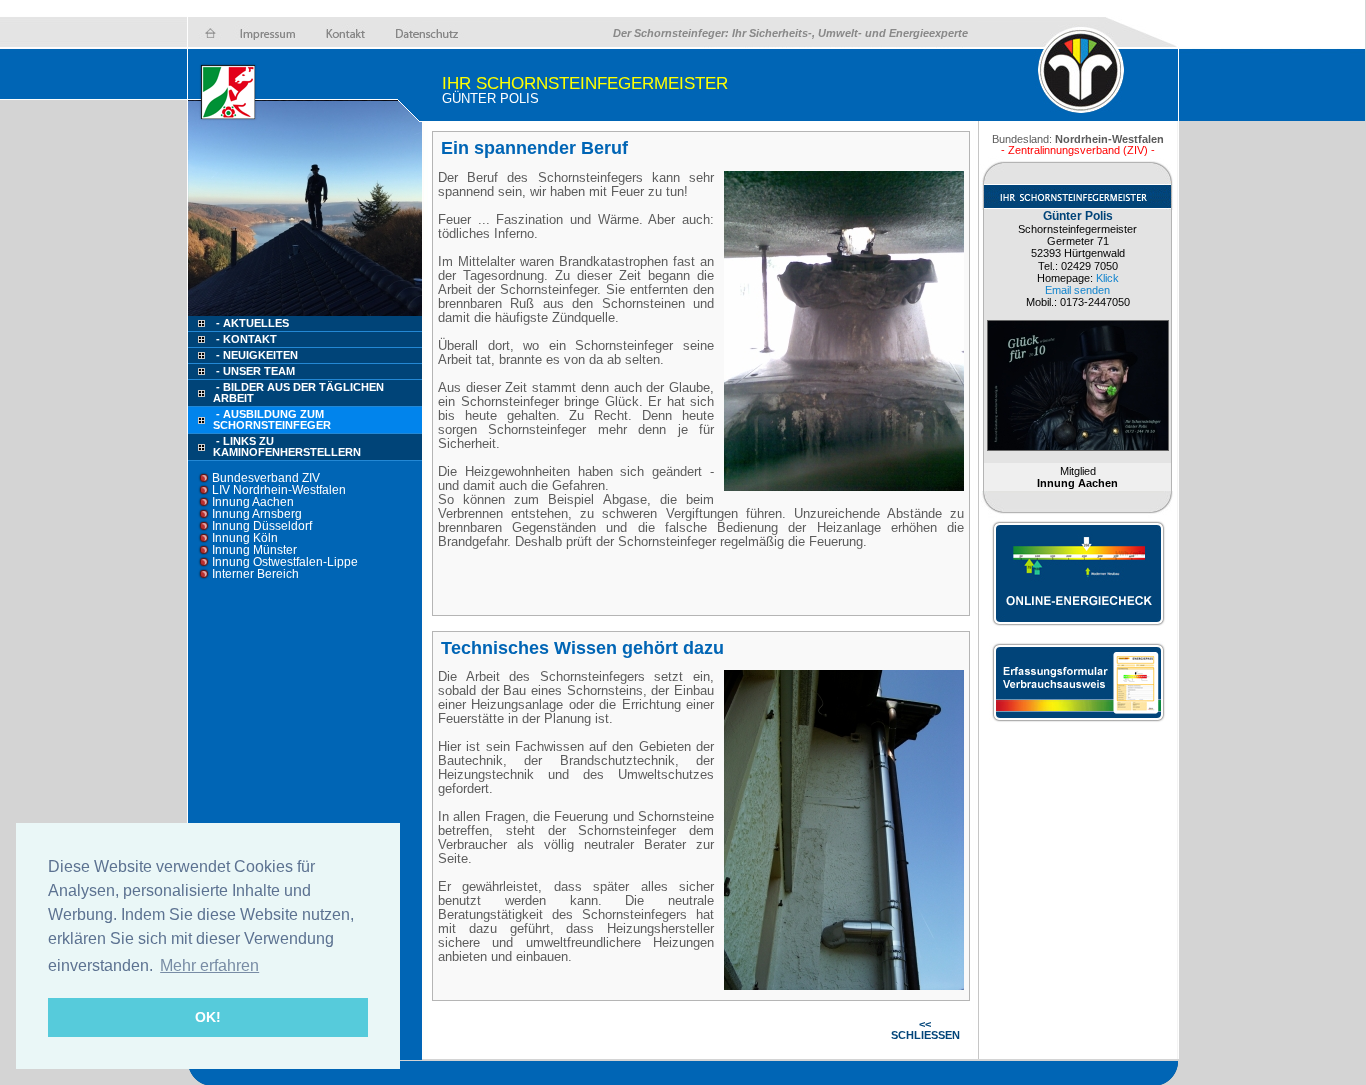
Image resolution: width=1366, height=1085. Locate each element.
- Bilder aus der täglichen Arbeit (298, 392)
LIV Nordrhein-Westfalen (279, 490)
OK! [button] (208, 1017)
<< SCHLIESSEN (925, 1029)
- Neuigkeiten (257, 355)
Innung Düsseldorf (262, 526)
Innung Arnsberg (257, 514)
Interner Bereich (255, 574)
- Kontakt (245, 339)
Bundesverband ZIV (266, 478)
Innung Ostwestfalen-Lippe (285, 562)
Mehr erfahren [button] (209, 965)
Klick (1107, 278)
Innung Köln (245, 538)
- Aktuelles (251, 323)
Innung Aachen (253, 502)
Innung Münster (254, 550)
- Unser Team (255, 371)
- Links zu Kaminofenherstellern (287, 446)
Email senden (1077, 290)
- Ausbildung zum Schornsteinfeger (272, 419)
